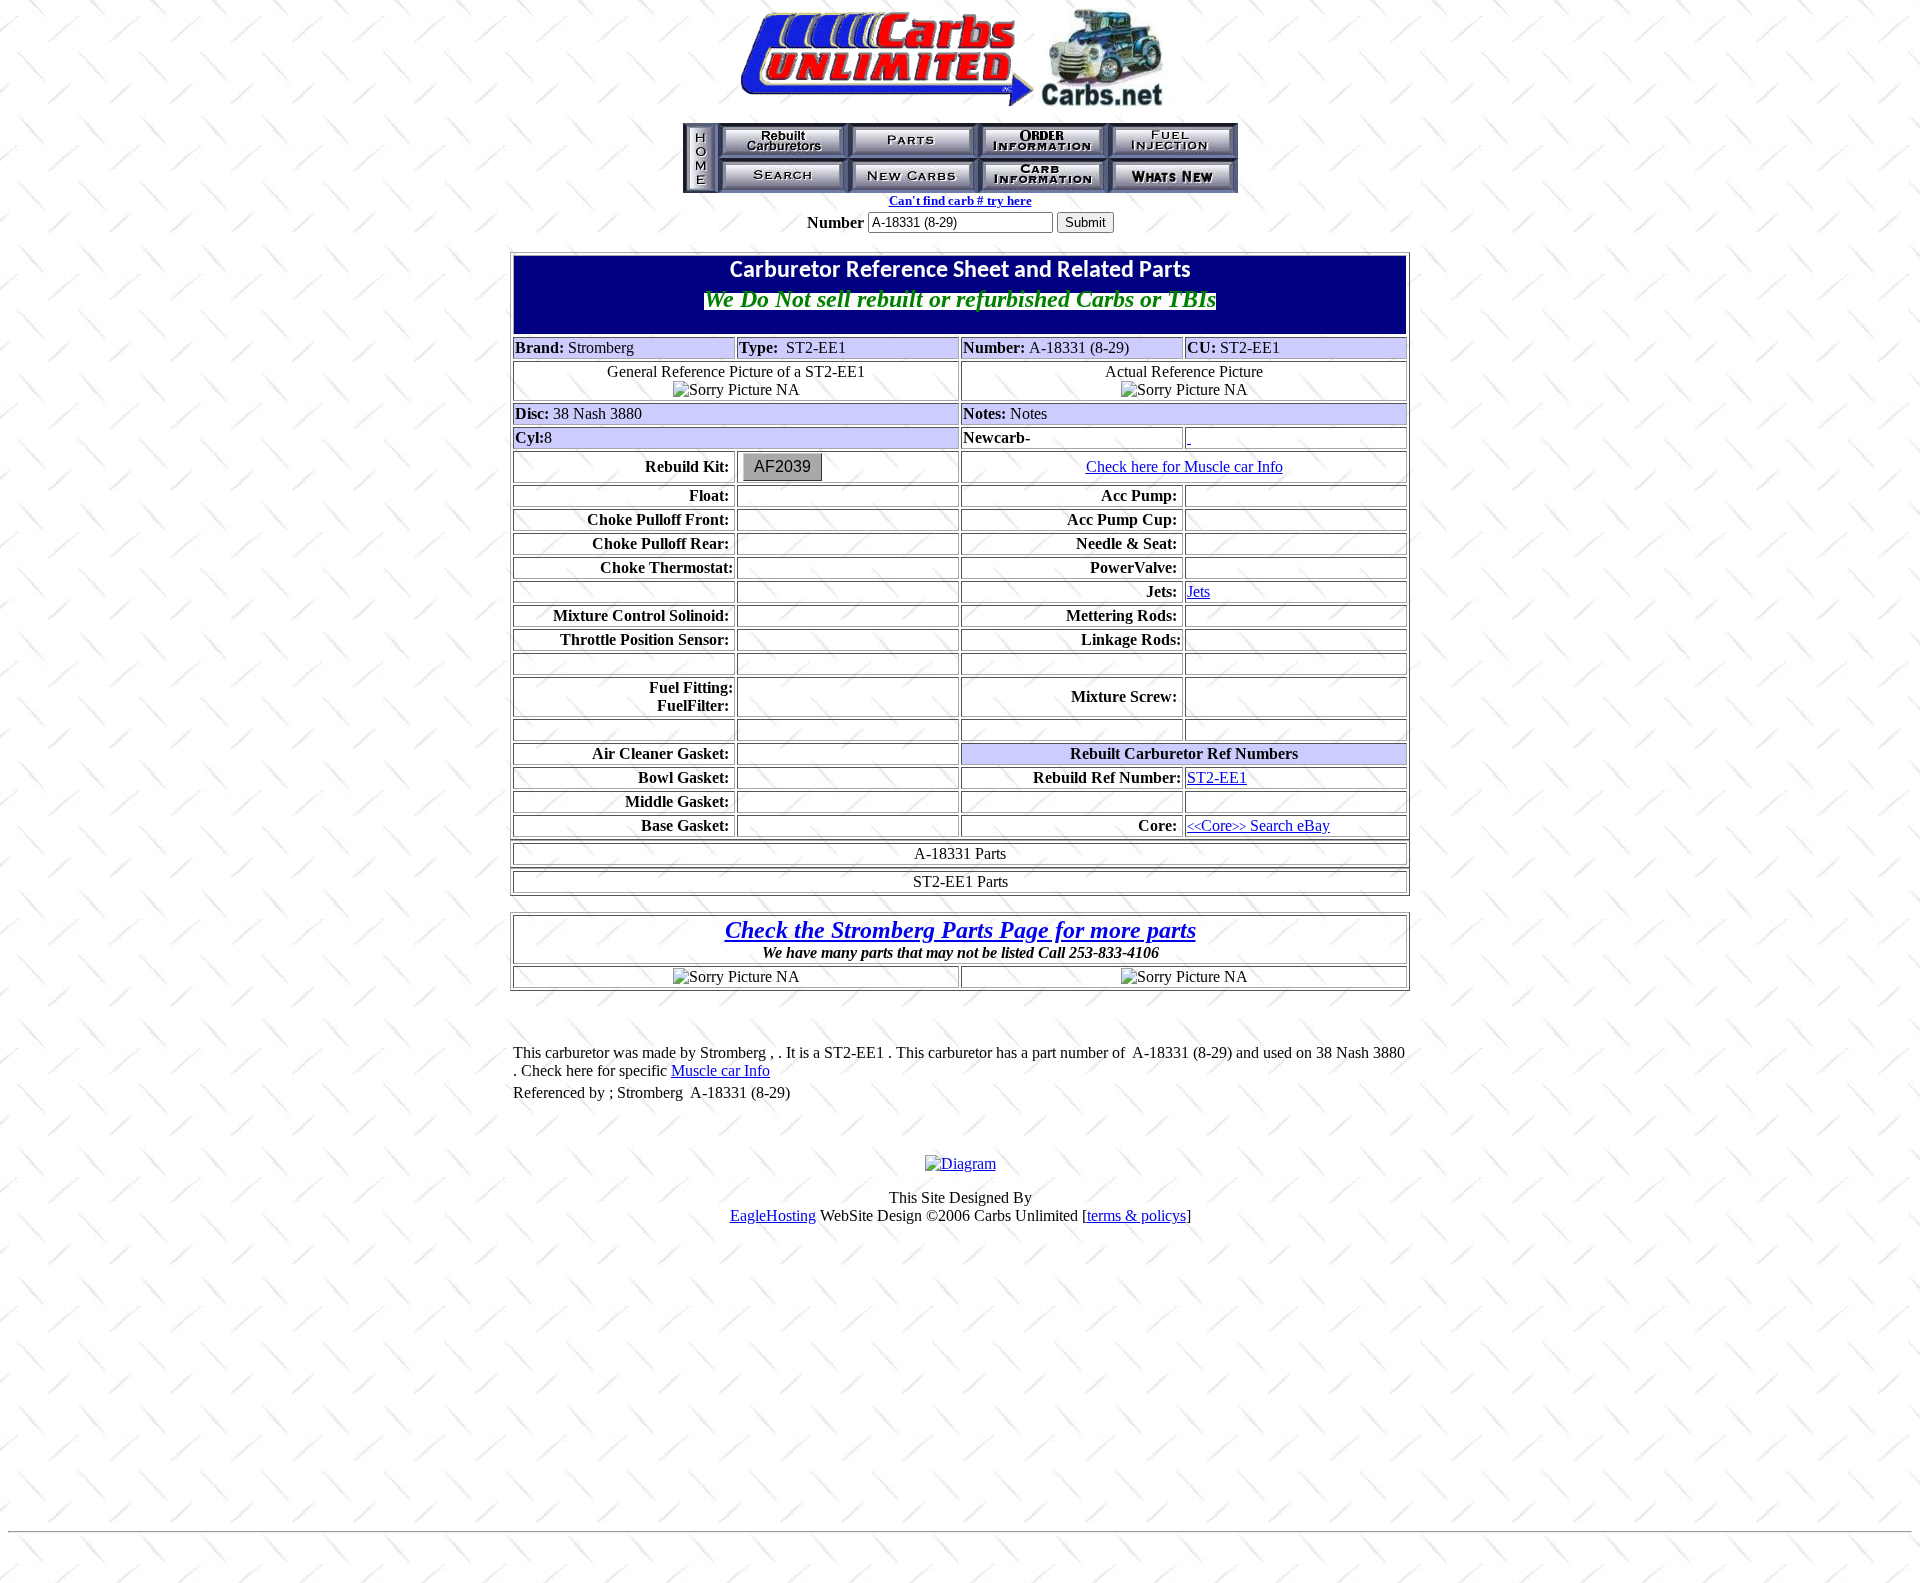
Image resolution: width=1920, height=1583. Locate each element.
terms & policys (1136, 1215)
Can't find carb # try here (960, 200)
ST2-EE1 (1217, 777)
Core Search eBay (1258, 825)
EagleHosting (773, 1215)
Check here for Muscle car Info (1184, 466)
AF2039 (782, 466)
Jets (1198, 591)
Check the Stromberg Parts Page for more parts (960, 930)
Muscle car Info (720, 1070)
